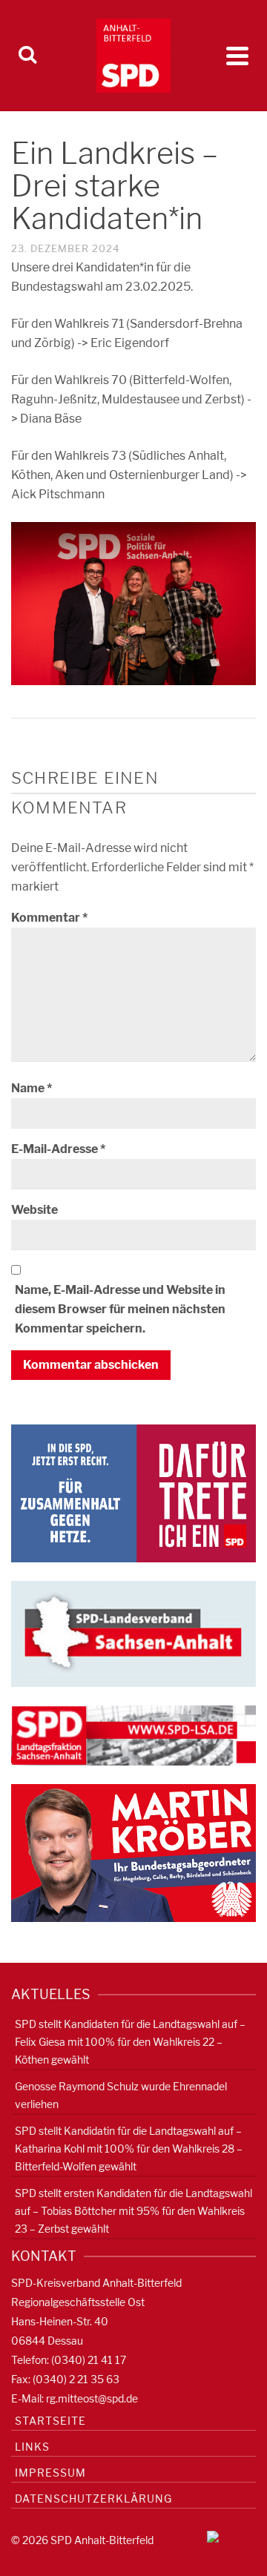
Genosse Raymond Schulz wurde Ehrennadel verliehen (121, 2095)
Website (34, 1210)
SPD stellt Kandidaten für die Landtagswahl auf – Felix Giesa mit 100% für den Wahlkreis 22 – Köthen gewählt (130, 2042)
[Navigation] (237, 56)
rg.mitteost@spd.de (92, 2398)
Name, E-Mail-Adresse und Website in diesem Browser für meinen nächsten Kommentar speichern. (120, 1309)
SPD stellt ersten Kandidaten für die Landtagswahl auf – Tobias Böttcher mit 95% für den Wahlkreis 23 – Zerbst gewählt (133, 2211)
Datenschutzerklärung (93, 2499)
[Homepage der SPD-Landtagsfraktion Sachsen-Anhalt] (133, 1735)
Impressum (50, 2473)
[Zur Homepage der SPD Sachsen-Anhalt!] (133, 1633)
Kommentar (49, 918)
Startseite (50, 2421)
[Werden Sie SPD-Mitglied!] (133, 1492)
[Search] (27, 56)
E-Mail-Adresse (58, 1149)
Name (32, 1088)
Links (32, 2447)
